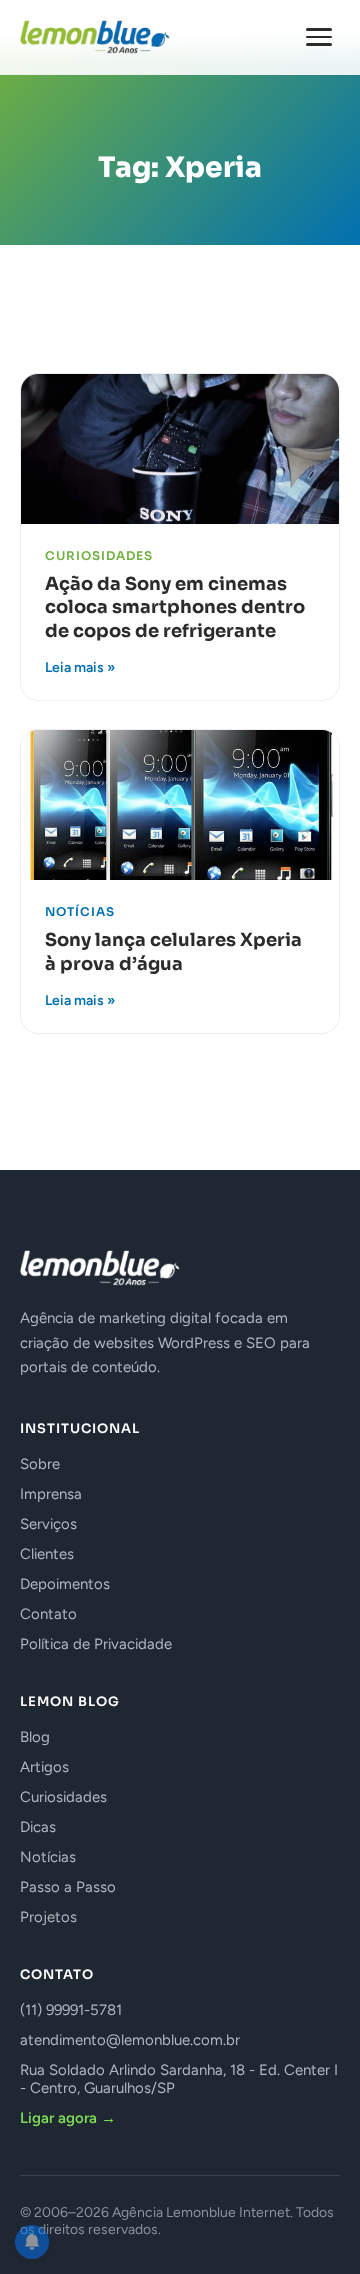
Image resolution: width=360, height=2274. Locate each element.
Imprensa (51, 1494)
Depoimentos (65, 1584)
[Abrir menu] (319, 37)
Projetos (48, 1917)
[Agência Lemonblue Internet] (95, 37)
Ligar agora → (68, 2118)
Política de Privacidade (96, 1644)
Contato (48, 1614)
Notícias (48, 1857)
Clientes (47, 1554)
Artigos (44, 1767)
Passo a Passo (68, 1887)
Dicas (38, 1827)
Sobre (40, 1464)
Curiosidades (63, 1797)
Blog (35, 1737)
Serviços (48, 1524)
